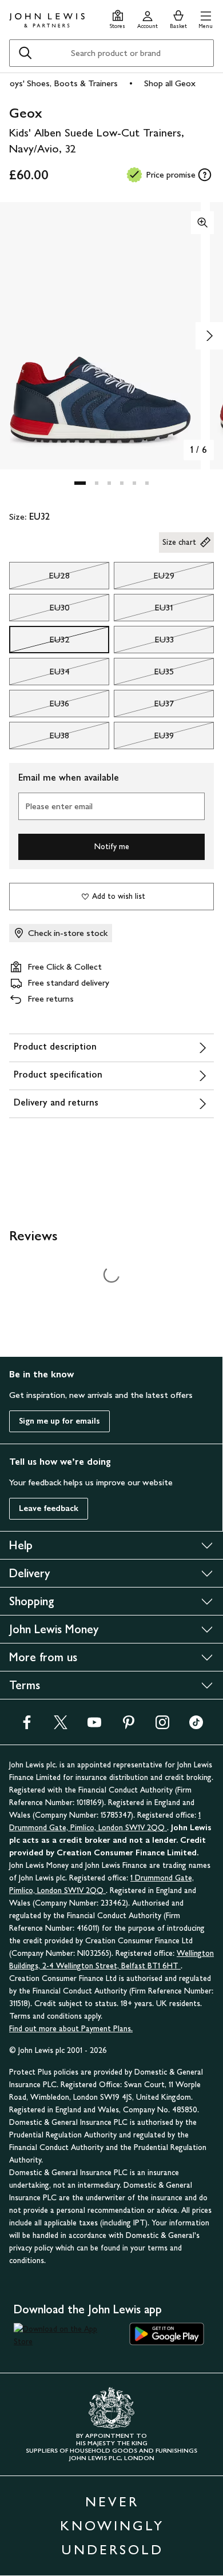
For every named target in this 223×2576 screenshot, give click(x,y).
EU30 (39, 610)
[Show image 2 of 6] (209, 336)
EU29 (144, 578)
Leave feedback (49, 1508)
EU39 (144, 738)
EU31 (144, 610)
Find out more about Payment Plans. (71, 2029)
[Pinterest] (129, 1726)
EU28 (39, 578)
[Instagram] (162, 1726)
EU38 (39, 738)
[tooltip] (205, 175)
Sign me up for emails (59, 1421)
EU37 (144, 706)
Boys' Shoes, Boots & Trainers (61, 83)
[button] (206, 18)
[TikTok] (196, 1726)
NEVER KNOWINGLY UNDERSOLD (112, 2525)
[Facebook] (27, 1726)
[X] (61, 1726)
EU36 (39, 706)
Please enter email (59, 806)
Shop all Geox (170, 83)
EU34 (39, 674)
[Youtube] (94, 1726)
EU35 (144, 674)
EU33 (144, 642)
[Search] (25, 53)
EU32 (39, 642)
